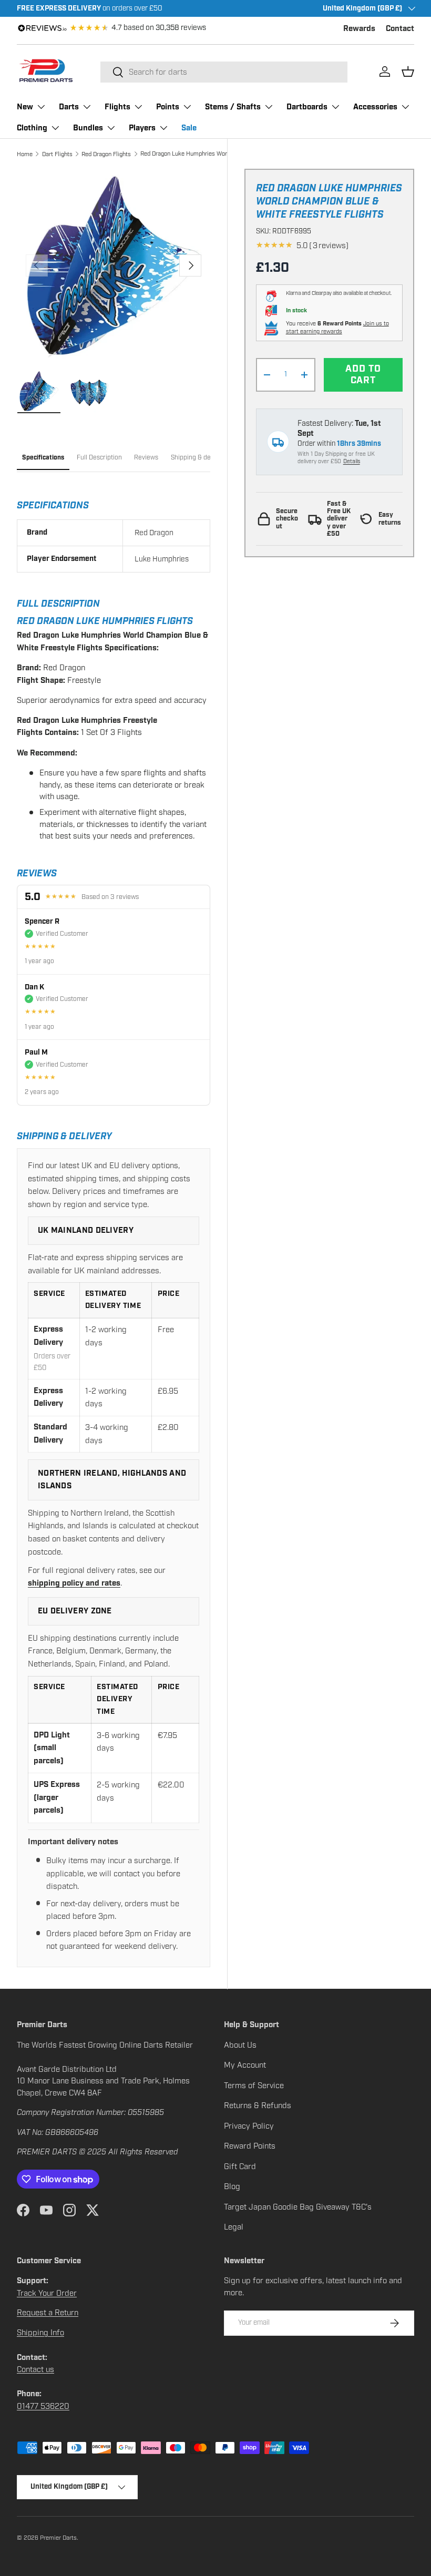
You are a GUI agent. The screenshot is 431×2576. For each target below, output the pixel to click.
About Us (240, 2045)
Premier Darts (58, 2538)
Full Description (99, 457)
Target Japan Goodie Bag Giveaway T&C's (298, 2207)
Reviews (146, 457)
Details (352, 461)
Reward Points (250, 2146)
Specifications (43, 458)
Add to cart (363, 375)
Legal (234, 2227)
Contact (400, 29)
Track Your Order (47, 2293)
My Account (245, 2065)
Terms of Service (254, 2086)
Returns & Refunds (258, 2105)
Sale (189, 128)
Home (25, 154)
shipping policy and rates (74, 1583)
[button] (408, 71)
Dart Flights (57, 154)
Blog (232, 2186)
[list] (114, 265)
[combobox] (224, 72)
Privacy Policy (249, 2126)
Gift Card (240, 2166)
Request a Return (48, 2313)
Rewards (359, 29)
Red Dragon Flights (106, 154)
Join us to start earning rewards (337, 328)
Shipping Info (40, 2333)
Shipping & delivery (199, 457)
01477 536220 (43, 2406)
